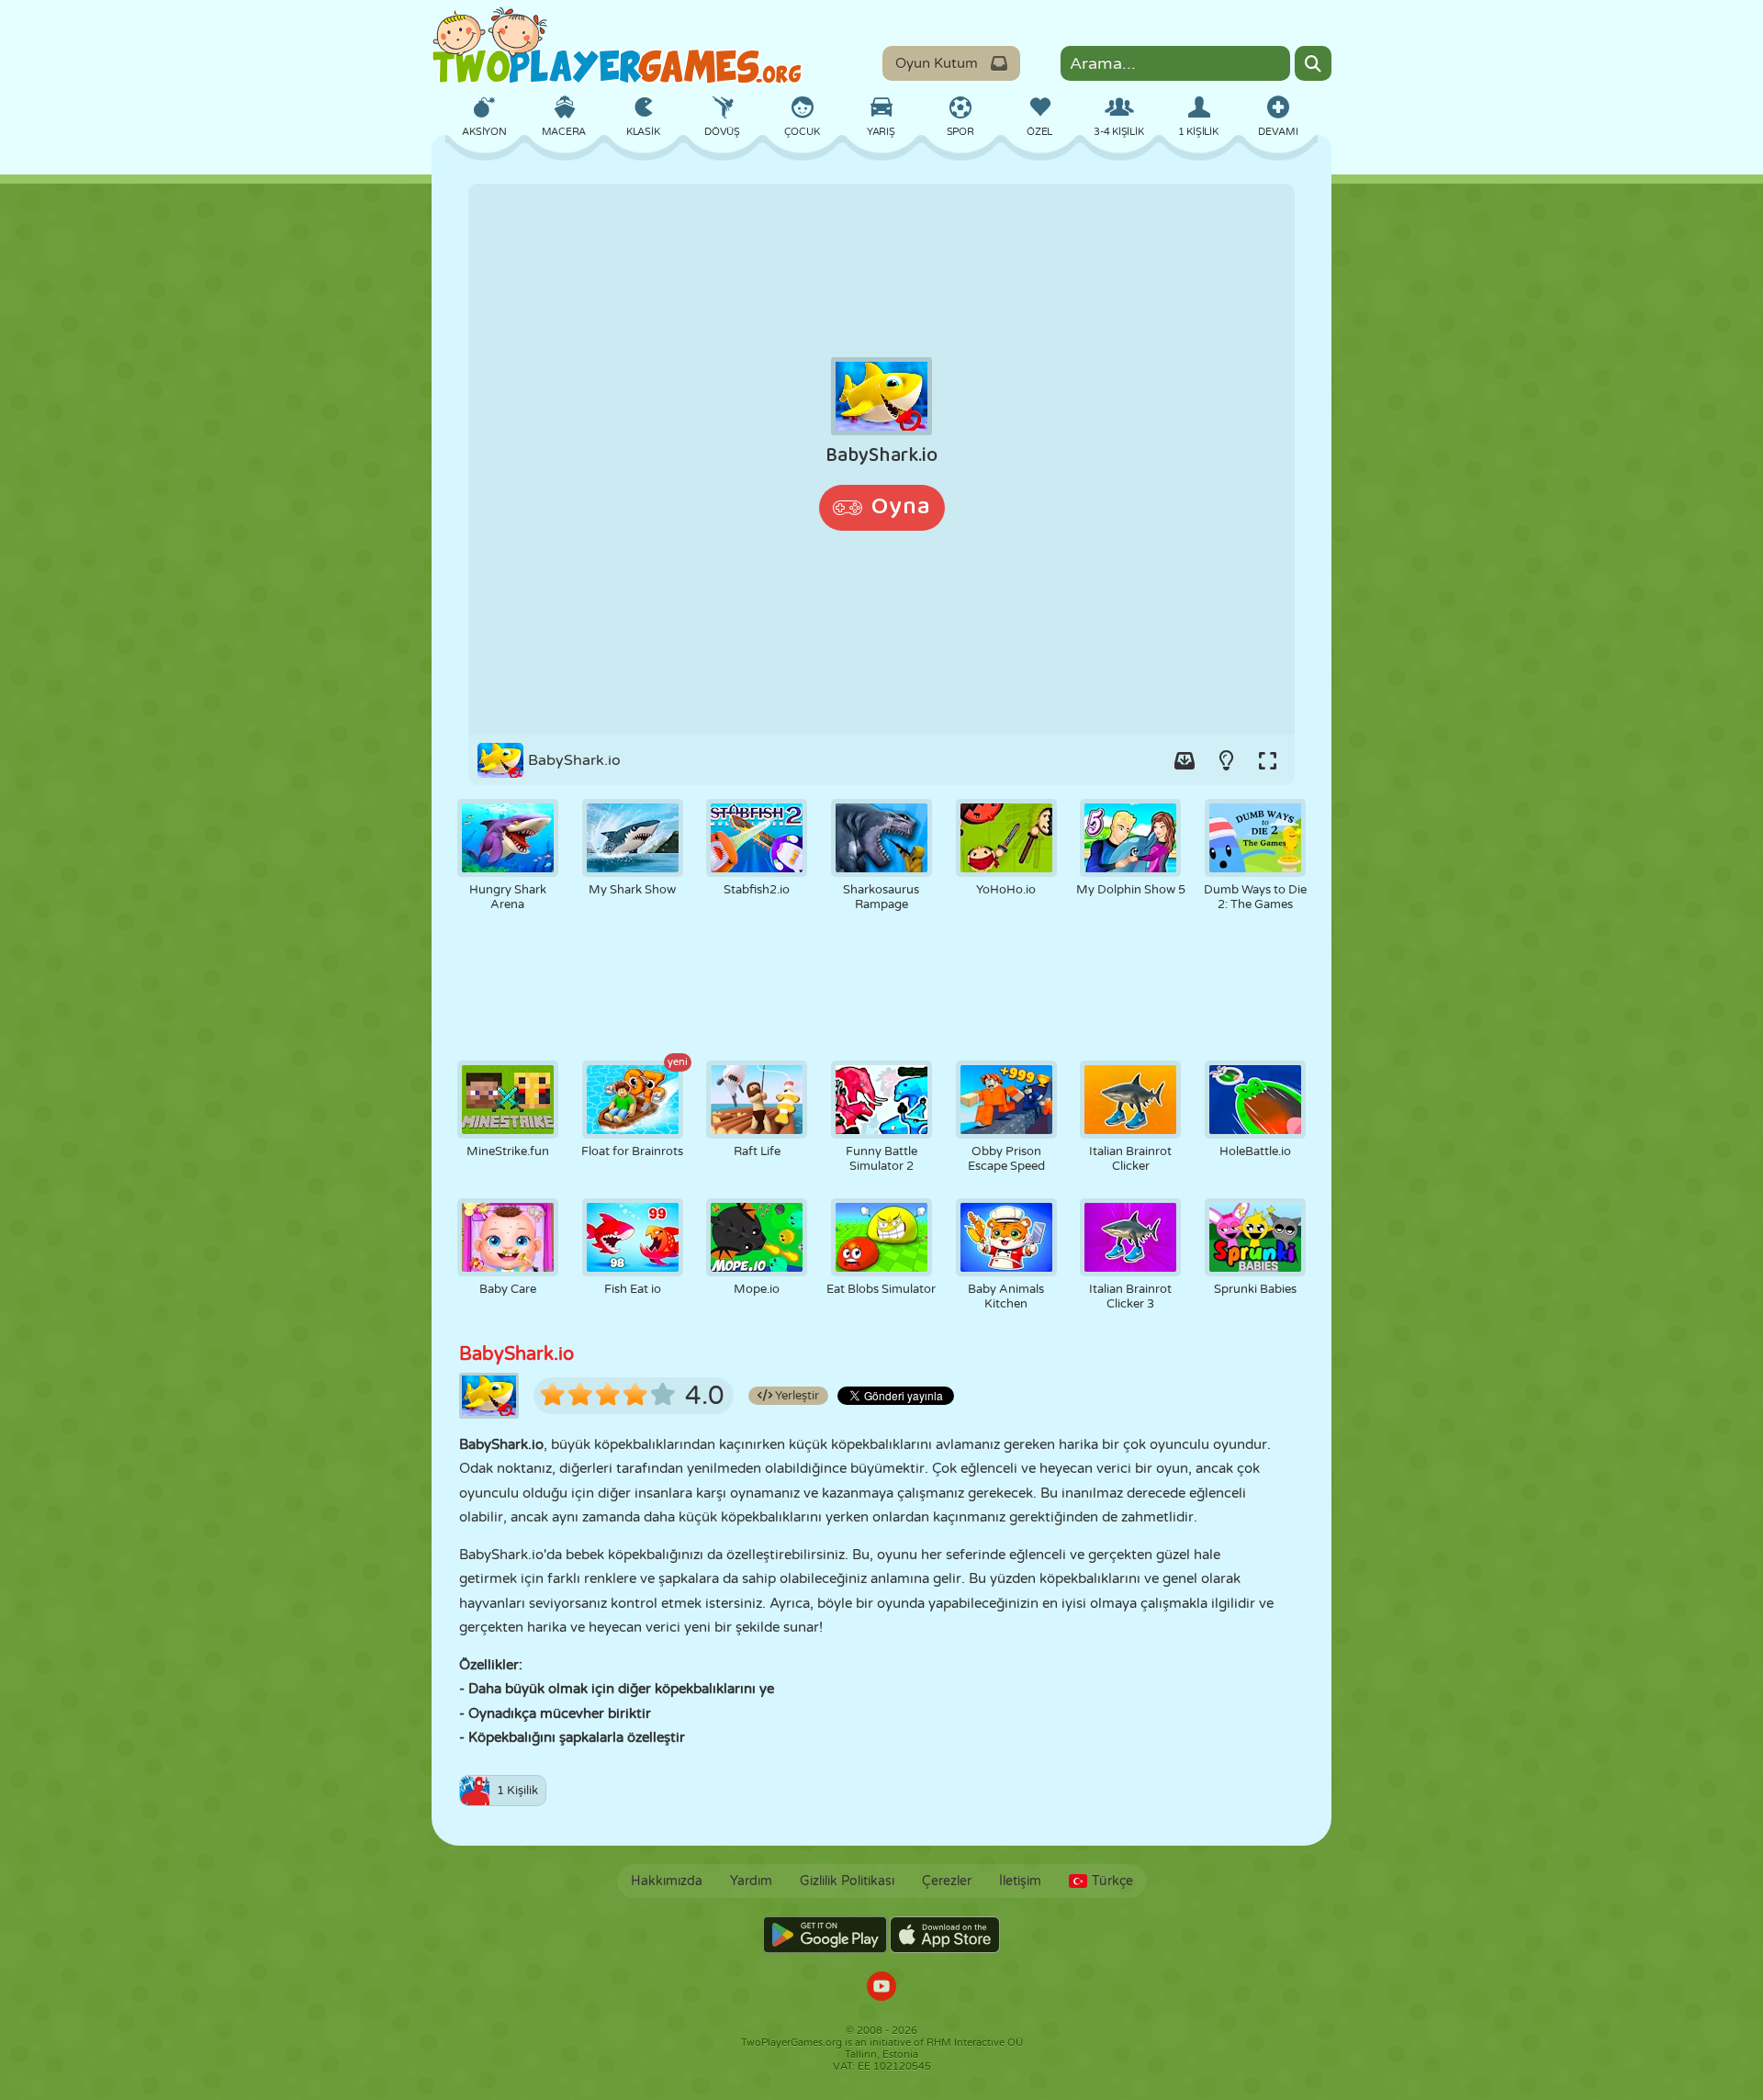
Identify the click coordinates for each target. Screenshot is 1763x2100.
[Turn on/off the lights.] (1226, 760)
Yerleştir (796, 1396)
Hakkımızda (667, 1881)
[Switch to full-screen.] (1267, 760)
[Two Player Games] (617, 46)
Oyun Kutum (937, 63)
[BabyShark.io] (881, 459)
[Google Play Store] (825, 1935)
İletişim (1020, 1881)
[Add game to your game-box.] (1185, 760)
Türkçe (1112, 1881)
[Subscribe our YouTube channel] (881, 1988)
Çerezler (947, 1881)
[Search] (1313, 63)
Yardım (751, 1881)
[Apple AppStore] (945, 1935)
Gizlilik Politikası (847, 1881)
